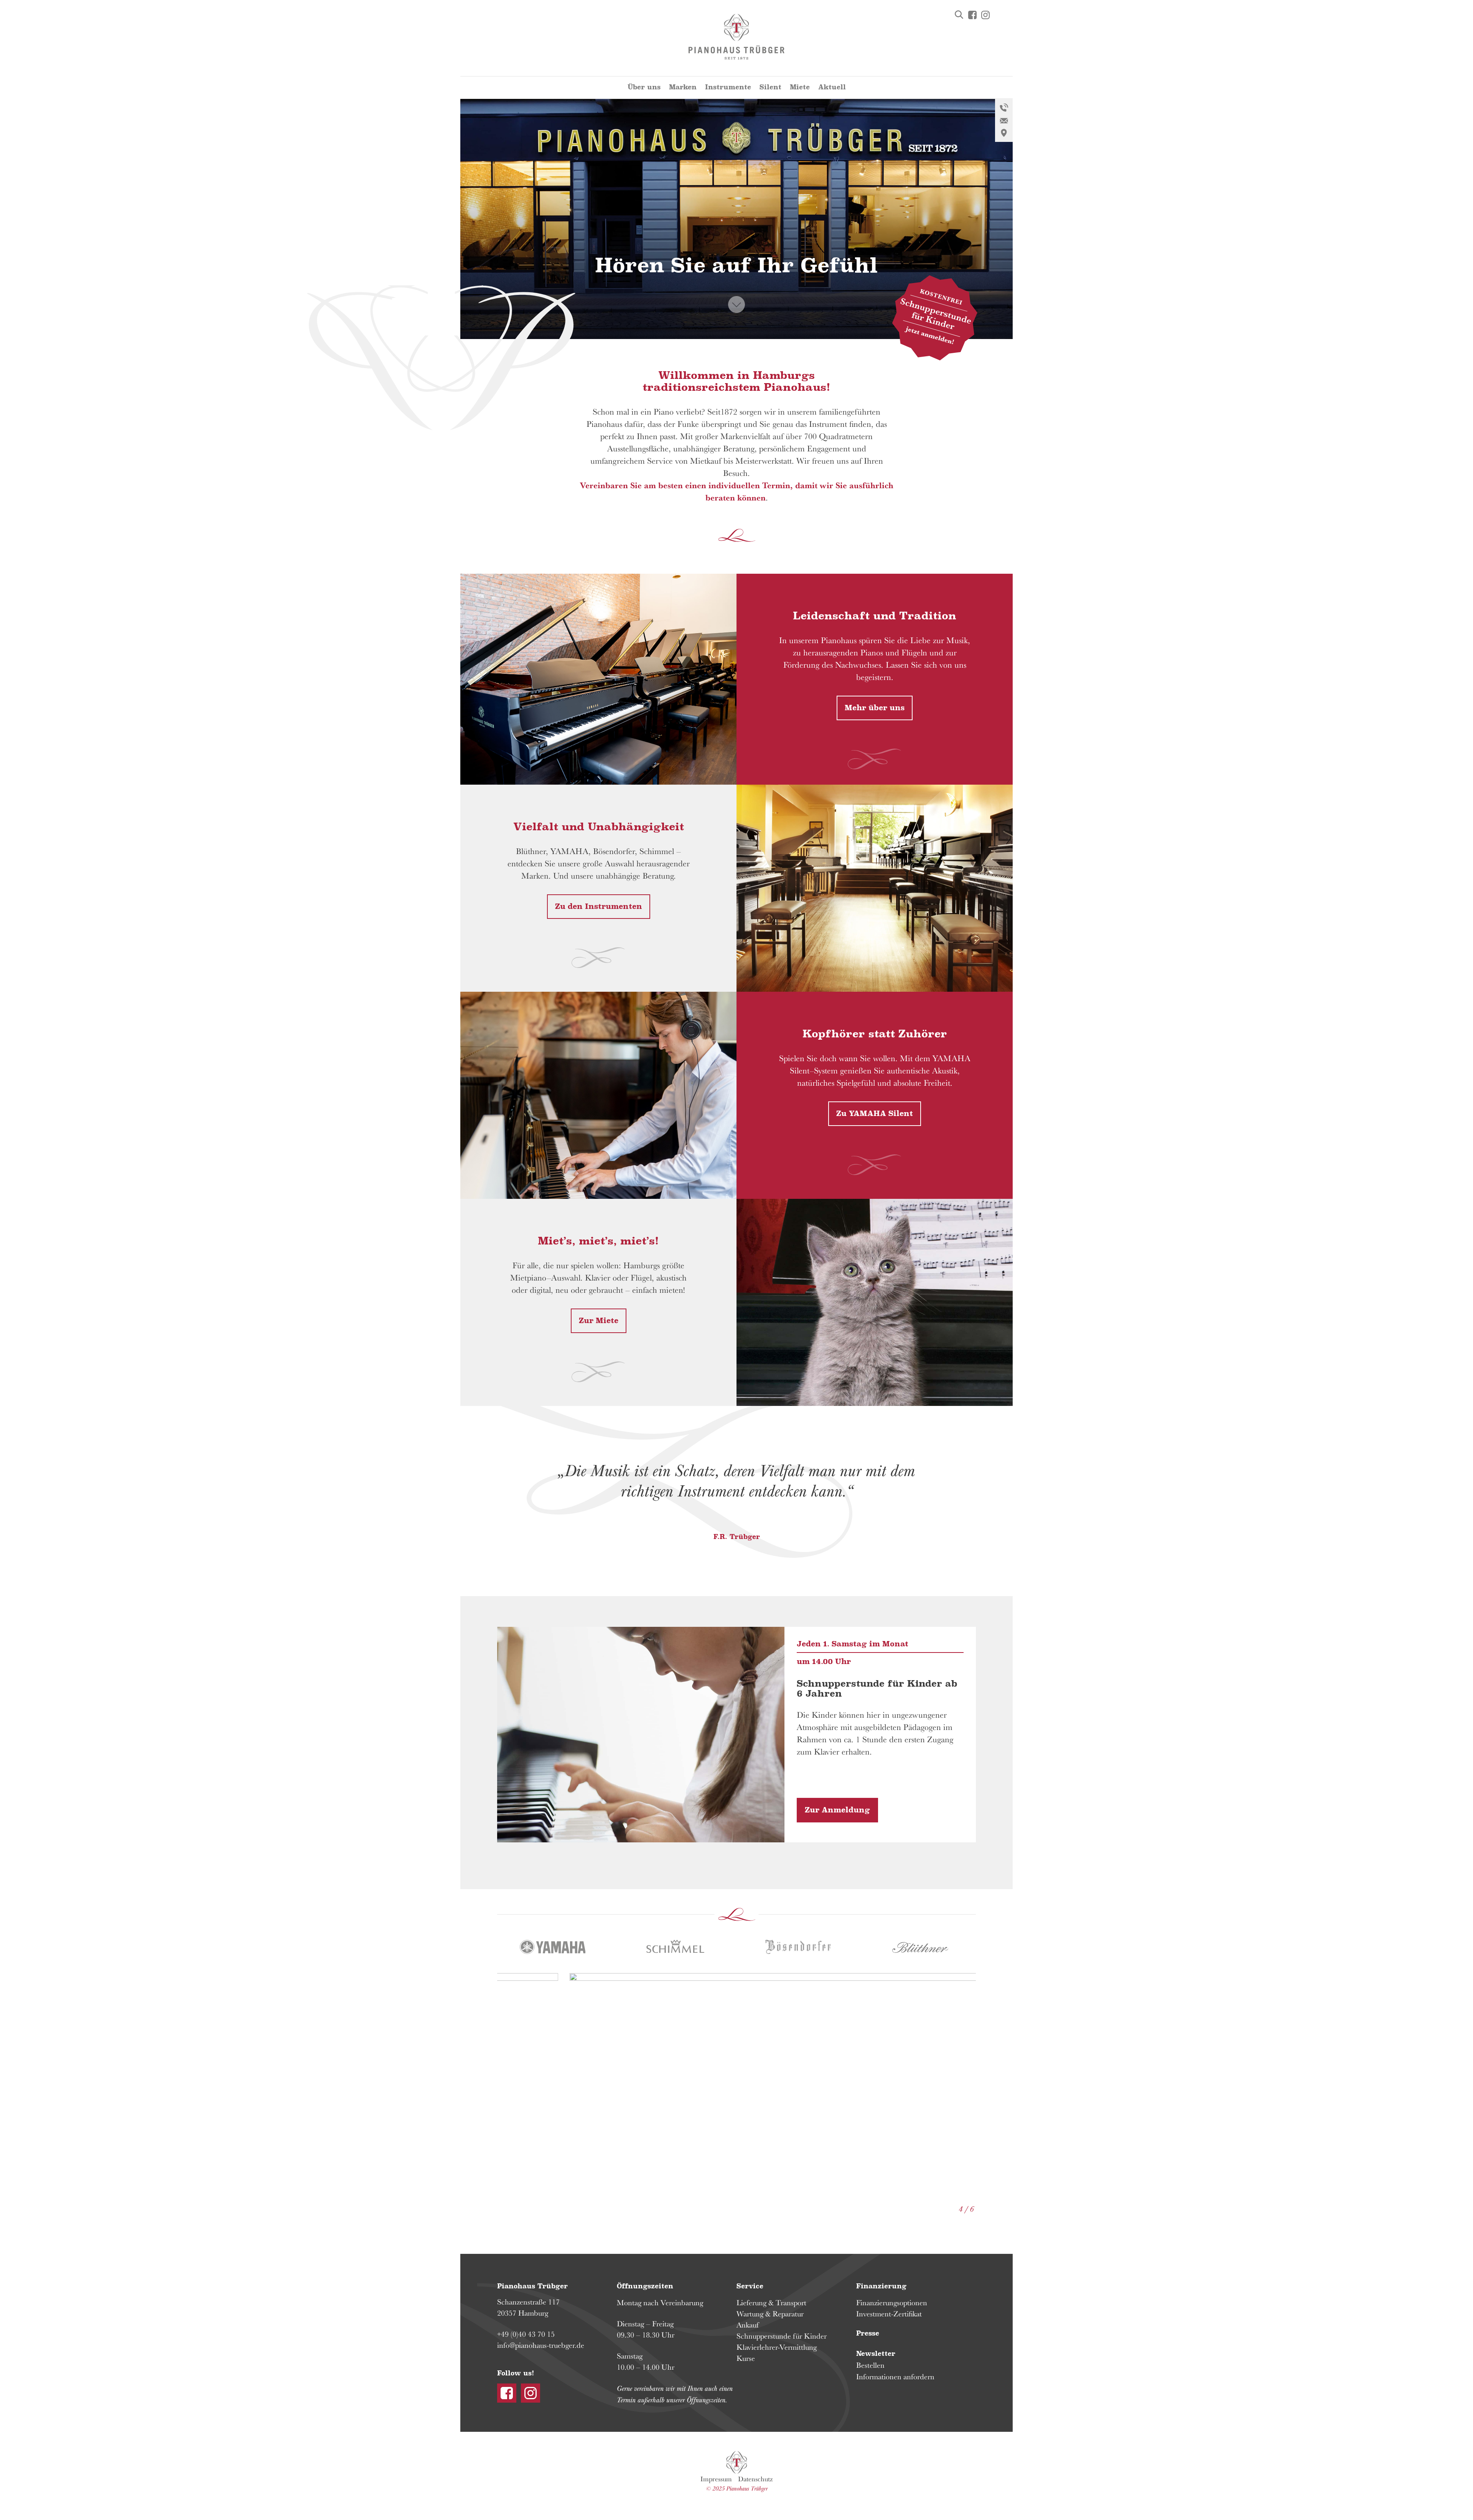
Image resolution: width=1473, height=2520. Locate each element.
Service (750, 2286)
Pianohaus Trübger (737, 2462)
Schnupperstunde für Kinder (782, 2336)
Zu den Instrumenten (599, 907)
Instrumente (728, 87)
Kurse (746, 2358)
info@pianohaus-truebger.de (541, 2345)
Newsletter (876, 2354)
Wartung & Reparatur (770, 2314)
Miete (800, 87)
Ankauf (748, 2325)
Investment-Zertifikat (889, 2314)
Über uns (644, 87)
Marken (683, 87)
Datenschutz (755, 2479)
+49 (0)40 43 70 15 (526, 2334)
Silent (770, 87)
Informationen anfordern (895, 2377)
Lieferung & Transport (771, 2303)
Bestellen (870, 2365)
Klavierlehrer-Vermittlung (777, 2347)
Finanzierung (881, 2286)
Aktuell (832, 87)
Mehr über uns (875, 708)
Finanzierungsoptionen (892, 2303)
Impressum (716, 2479)
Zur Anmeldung (837, 1810)
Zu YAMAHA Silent (875, 1114)
